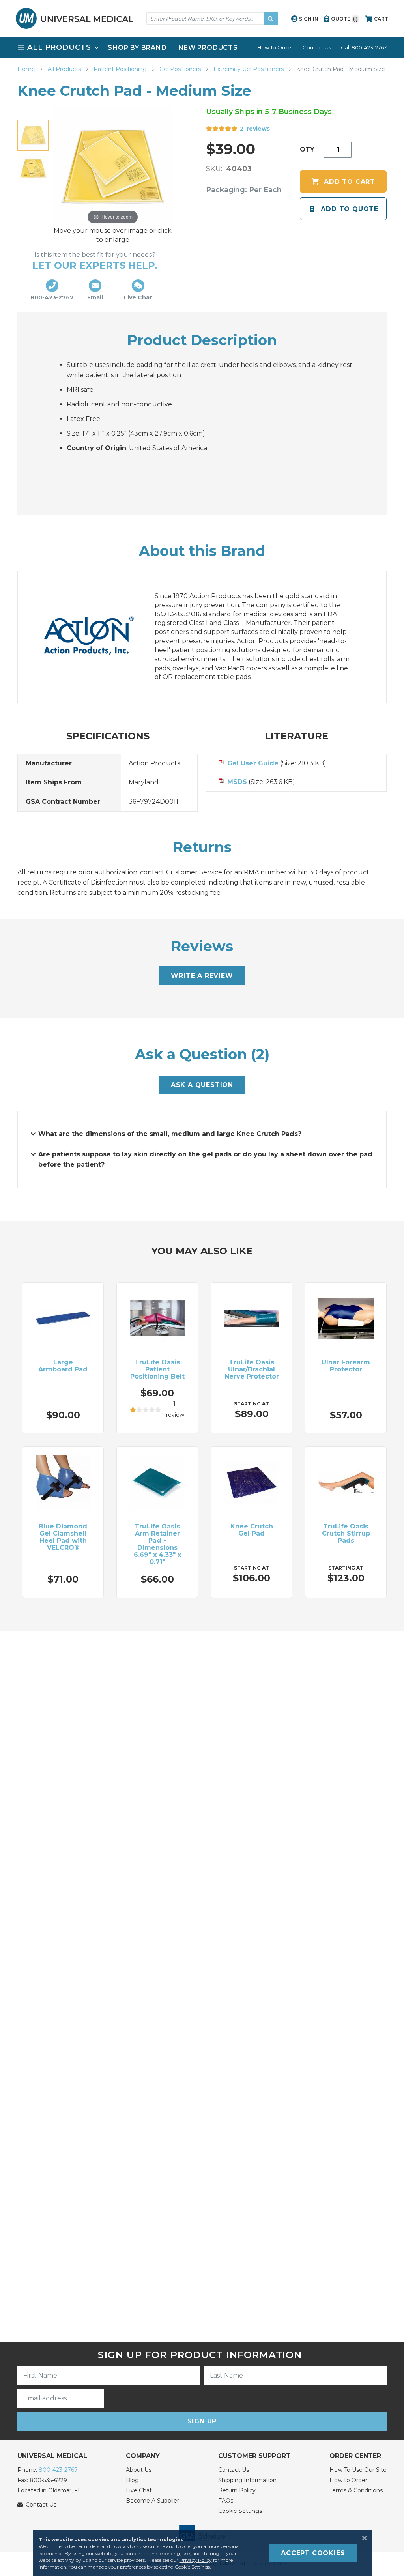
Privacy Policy (196, 2560)
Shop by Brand (137, 48)
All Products (65, 69)
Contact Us (317, 47)
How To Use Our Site (358, 2470)
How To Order (275, 47)
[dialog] (202, 2553)
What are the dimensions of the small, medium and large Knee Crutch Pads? (170, 1134)
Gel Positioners (181, 69)
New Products (208, 48)
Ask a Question (202, 1085)
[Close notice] (362, 2538)
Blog (132, 2480)
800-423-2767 (58, 2470)
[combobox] (212, 19)
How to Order (348, 2480)
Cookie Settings (240, 2511)
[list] (202, 48)
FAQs (226, 2501)
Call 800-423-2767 (364, 47)
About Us (139, 2470)
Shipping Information (247, 2480)
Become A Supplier (152, 2501)
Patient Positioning (121, 69)
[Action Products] (97, 637)
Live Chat (139, 2490)
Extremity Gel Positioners (249, 69)
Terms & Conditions (356, 2490)
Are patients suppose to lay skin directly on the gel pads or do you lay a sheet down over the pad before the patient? (205, 1159)
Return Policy (237, 2490)
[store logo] (75, 18)
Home (27, 69)
